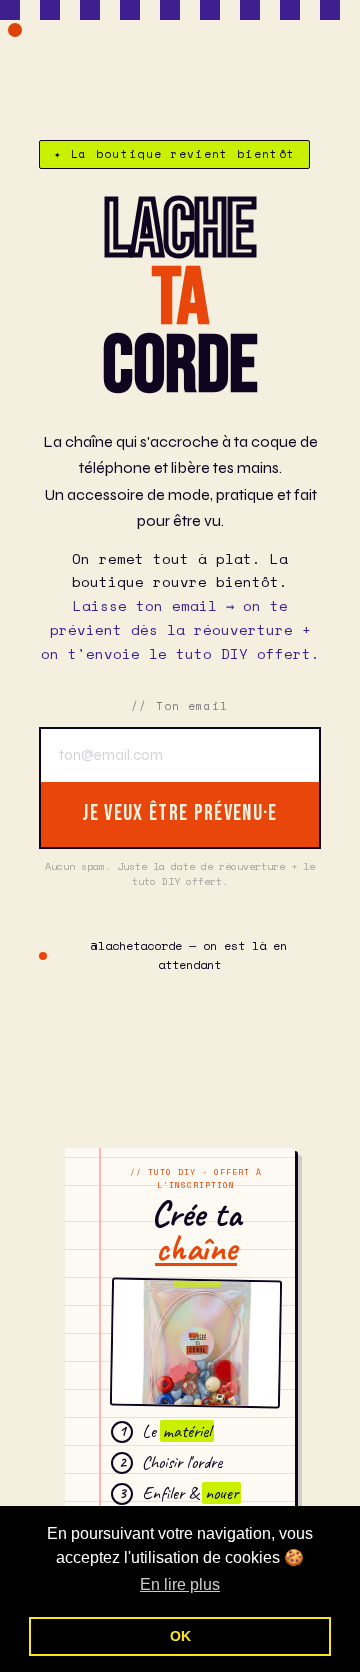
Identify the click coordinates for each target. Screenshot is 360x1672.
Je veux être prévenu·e (179, 813)
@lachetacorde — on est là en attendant (189, 955)
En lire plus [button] (180, 1584)
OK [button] (180, 1636)
